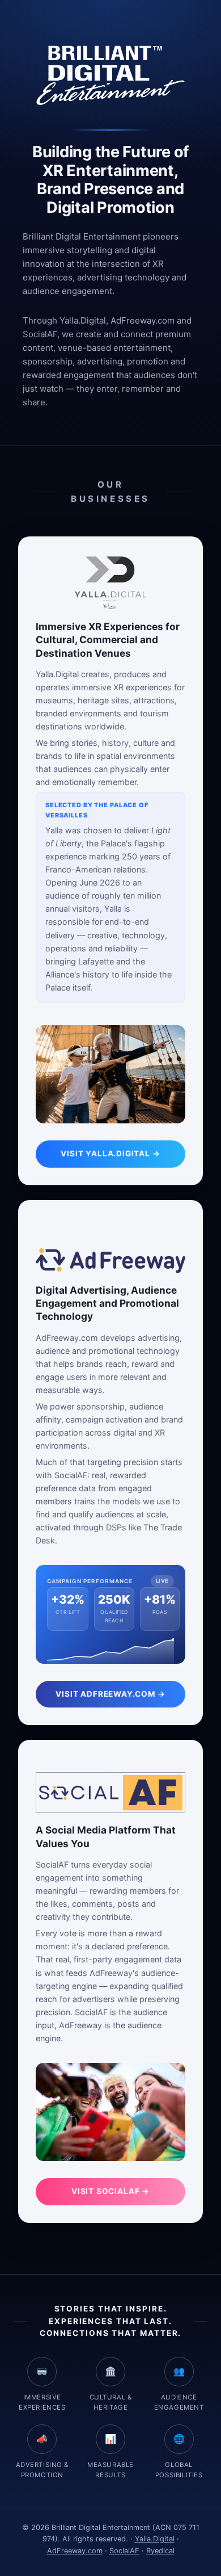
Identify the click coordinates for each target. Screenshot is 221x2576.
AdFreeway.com (75, 2551)
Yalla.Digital (155, 2539)
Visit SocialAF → (110, 2191)
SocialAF (124, 2551)
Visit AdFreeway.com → (110, 1694)
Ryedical (160, 2551)
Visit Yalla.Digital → (110, 1153)
